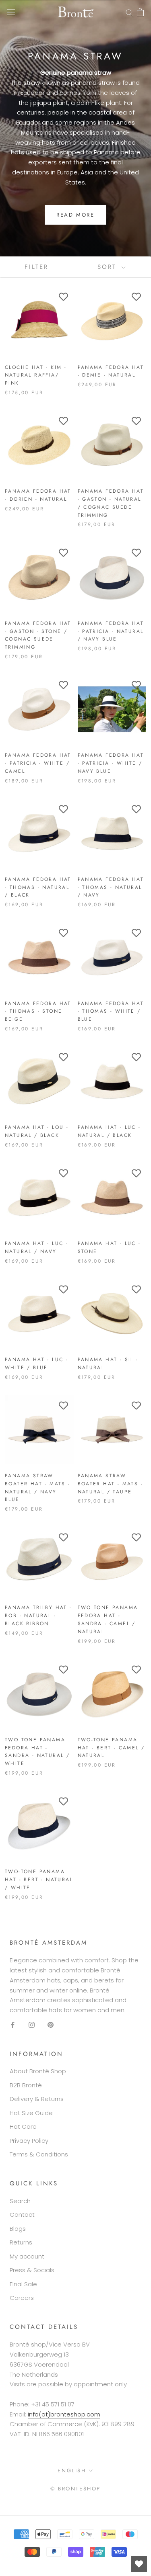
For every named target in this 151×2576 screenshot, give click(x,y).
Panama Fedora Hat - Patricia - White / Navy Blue (111, 763)
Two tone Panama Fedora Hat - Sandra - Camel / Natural (108, 1619)
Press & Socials (32, 2270)
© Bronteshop (75, 2489)
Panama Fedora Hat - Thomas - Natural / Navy (111, 887)
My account (27, 2256)
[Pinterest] (51, 2025)
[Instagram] (32, 2025)
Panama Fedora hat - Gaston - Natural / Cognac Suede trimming (111, 503)
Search (20, 2201)
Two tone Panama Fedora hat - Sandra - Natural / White (37, 1752)
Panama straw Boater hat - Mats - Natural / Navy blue (38, 1488)
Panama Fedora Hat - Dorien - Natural (38, 495)
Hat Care (23, 2127)
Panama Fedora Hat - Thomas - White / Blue (111, 1012)
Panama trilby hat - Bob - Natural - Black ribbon (38, 1616)
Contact (22, 2215)
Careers (22, 2298)
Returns (21, 2242)
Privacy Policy (29, 2141)
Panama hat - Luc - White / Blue (36, 1364)
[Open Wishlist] (139, 2564)
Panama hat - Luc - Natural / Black (109, 1131)
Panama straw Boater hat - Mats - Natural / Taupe (111, 1484)
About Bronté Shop (38, 2071)
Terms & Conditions (39, 2154)
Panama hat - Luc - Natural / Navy (36, 1247)
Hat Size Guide (31, 2113)
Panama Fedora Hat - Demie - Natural (111, 371)
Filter (36, 267)
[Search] (129, 12)
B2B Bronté (26, 2085)
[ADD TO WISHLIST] (64, 297)
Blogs (18, 2229)
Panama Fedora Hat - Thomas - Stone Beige (38, 1012)
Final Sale (23, 2284)
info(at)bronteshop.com (64, 2414)
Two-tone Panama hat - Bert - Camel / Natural (111, 1748)
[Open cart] (140, 12)
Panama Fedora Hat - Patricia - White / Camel (38, 763)
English (72, 2471)
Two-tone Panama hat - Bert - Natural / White (39, 1880)
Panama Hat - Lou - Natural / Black (37, 1131)
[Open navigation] (11, 12)
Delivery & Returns (37, 2099)
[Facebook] (13, 2025)
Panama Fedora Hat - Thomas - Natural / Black (38, 887)
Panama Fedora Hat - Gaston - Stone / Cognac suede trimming (38, 635)
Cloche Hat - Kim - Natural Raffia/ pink (36, 375)
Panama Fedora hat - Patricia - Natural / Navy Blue (111, 631)
